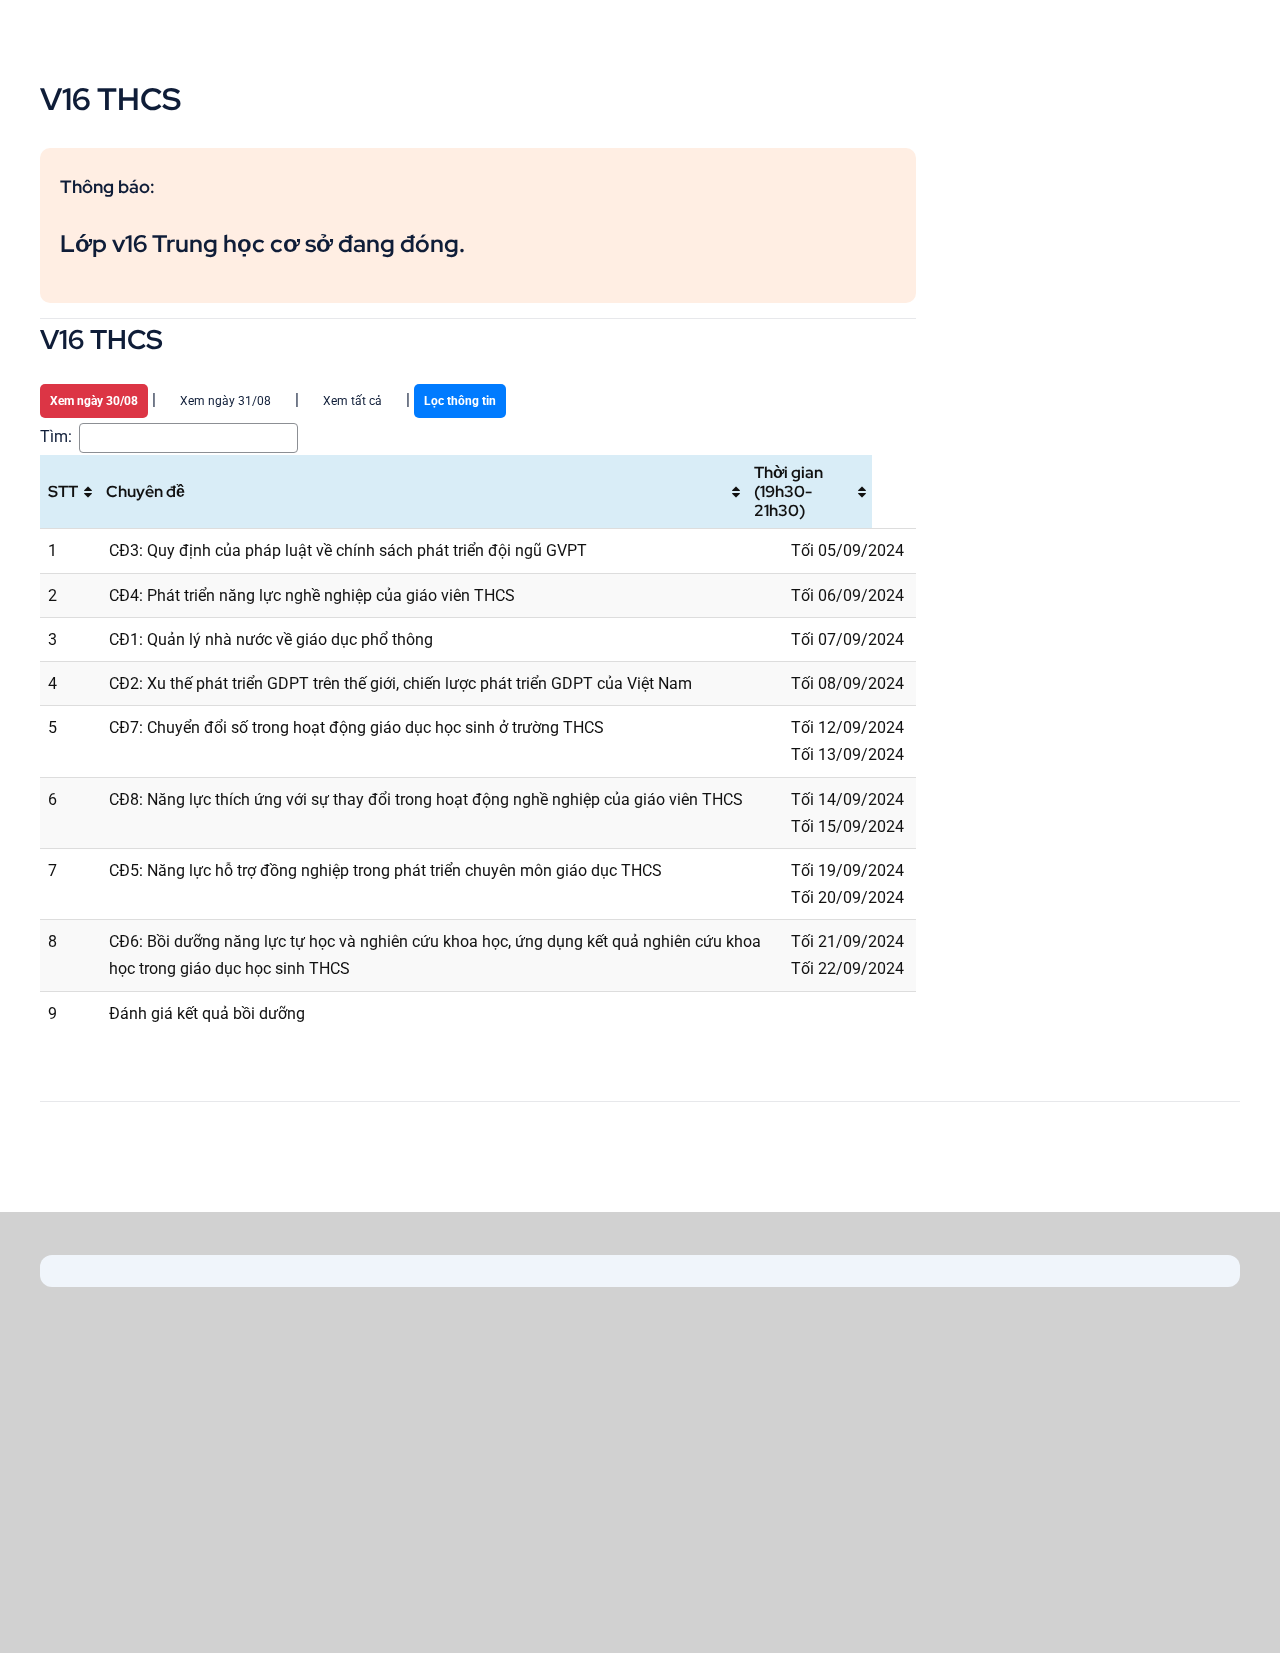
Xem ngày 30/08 (94, 401)
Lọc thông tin (460, 401)
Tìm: (56, 436)
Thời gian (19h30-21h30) (788, 491)
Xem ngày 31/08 (225, 401)
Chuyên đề (145, 491)
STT (63, 491)
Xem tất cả (352, 401)
